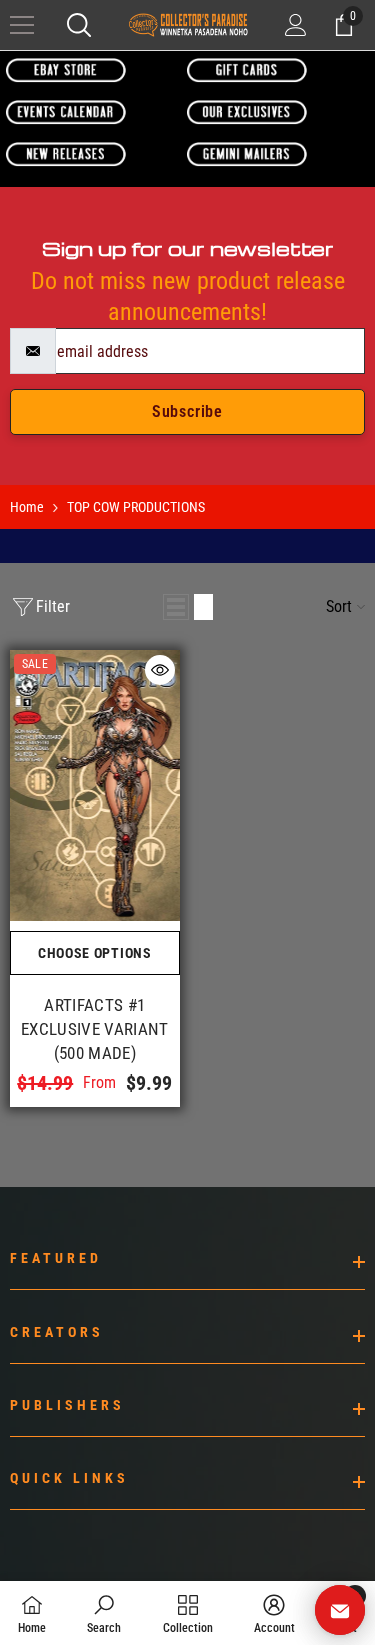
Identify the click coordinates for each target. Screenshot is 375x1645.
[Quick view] (160, 670)
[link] (104, 1613)
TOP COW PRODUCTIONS (136, 507)
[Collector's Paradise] (66, 69)
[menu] (22, 25)
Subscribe (187, 411)
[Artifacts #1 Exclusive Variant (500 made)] (95, 785)
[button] (176, 607)
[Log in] (296, 25)
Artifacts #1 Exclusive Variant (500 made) (95, 1029)
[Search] (79, 25)
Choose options (95, 953)
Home (27, 507)
